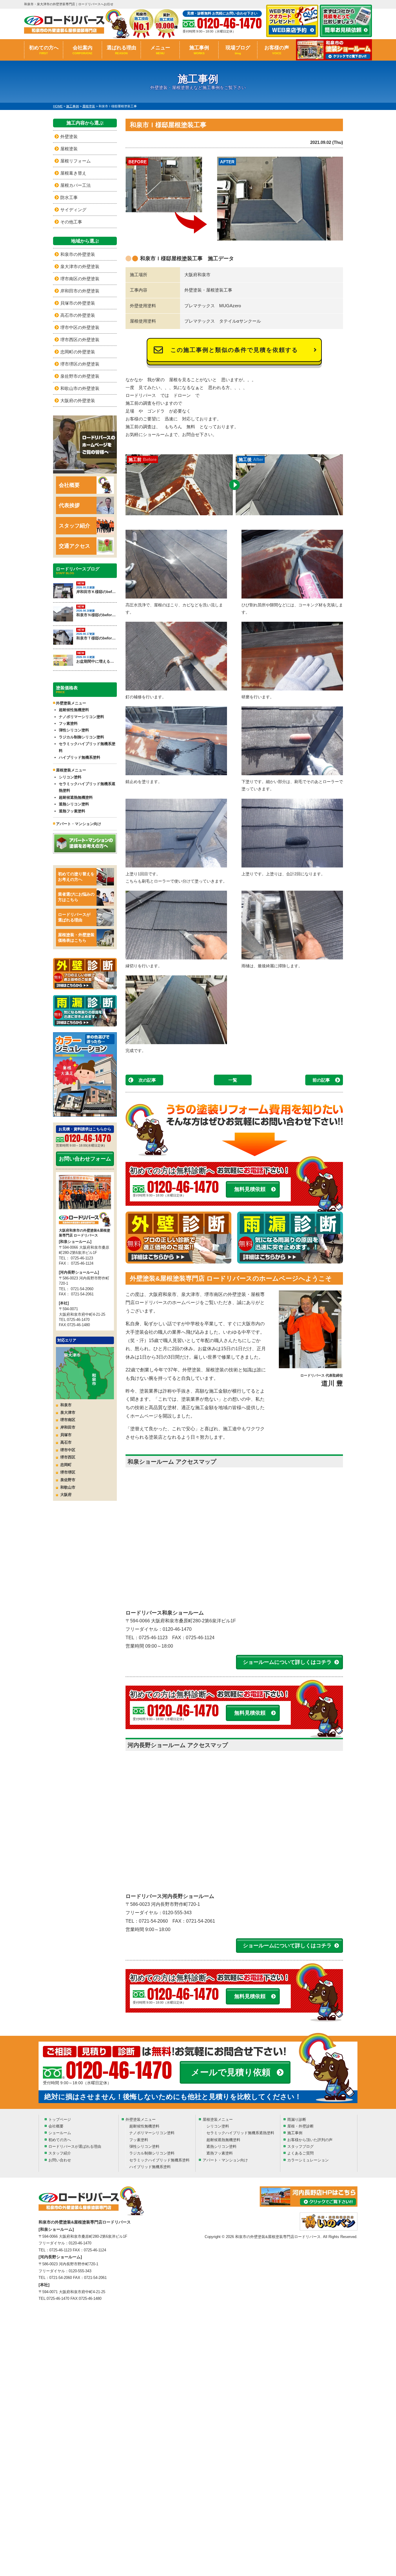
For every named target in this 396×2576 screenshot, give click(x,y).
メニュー (160, 50)
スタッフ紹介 (75, 526)
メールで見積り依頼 (231, 2072)
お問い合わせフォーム (85, 1159)
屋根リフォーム (76, 161)
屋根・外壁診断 (300, 2126)
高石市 (66, 1442)
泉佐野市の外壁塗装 (80, 376)
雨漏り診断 (297, 2119)
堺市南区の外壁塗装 (80, 279)
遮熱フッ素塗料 (72, 811)
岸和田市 (68, 1427)
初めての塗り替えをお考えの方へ (76, 877)
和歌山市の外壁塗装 (80, 388)
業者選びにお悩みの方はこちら (76, 897)
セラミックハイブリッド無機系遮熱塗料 (87, 787)
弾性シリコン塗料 (74, 730)
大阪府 (66, 1495)
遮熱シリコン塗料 (74, 804)
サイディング (73, 210)
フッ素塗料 (68, 723)
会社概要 (69, 485)
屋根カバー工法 (76, 185)
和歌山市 (68, 1487)
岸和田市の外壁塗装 (80, 291)
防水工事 (69, 197)
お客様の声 (277, 50)
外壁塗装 (69, 137)
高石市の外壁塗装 (78, 315)
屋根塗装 (69, 149)
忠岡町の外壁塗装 (78, 352)
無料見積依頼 (250, 1189)
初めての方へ (44, 50)
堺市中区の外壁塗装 (80, 327)
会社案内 (82, 50)
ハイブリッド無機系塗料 (80, 757)
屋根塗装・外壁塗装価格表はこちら (76, 938)
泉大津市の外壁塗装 (80, 266)
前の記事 (321, 1080)
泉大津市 (68, 1412)
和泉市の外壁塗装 (78, 254)
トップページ (60, 2119)
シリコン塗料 (70, 777)
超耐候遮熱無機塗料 (76, 797)
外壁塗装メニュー (141, 2119)
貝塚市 (66, 1435)
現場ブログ (238, 50)
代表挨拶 (69, 505)
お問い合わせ (60, 2160)
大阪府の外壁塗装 (78, 401)
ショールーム (60, 2133)
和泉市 (66, 1405)
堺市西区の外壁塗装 (80, 340)
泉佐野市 (68, 1480)
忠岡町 (66, 1465)
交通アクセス (75, 546)
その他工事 (71, 222)
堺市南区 (68, 1420)
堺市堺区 (68, 1472)
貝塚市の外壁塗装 (78, 303)
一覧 (233, 1080)
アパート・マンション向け (79, 824)
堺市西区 (68, 1457)
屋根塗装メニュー (218, 2119)
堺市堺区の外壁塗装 (80, 364)
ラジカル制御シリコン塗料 (81, 737)
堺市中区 (68, 1450)
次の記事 (147, 1080)
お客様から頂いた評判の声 (310, 2140)
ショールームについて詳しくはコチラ (287, 1662)
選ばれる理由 (121, 50)
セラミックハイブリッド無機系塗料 (87, 747)
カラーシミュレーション (308, 2160)
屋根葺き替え (73, 173)
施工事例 (199, 50)
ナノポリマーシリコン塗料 (81, 717)
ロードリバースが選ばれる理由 (74, 917)
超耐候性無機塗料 (74, 710)
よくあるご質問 (300, 2153)
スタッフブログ (300, 2146)
